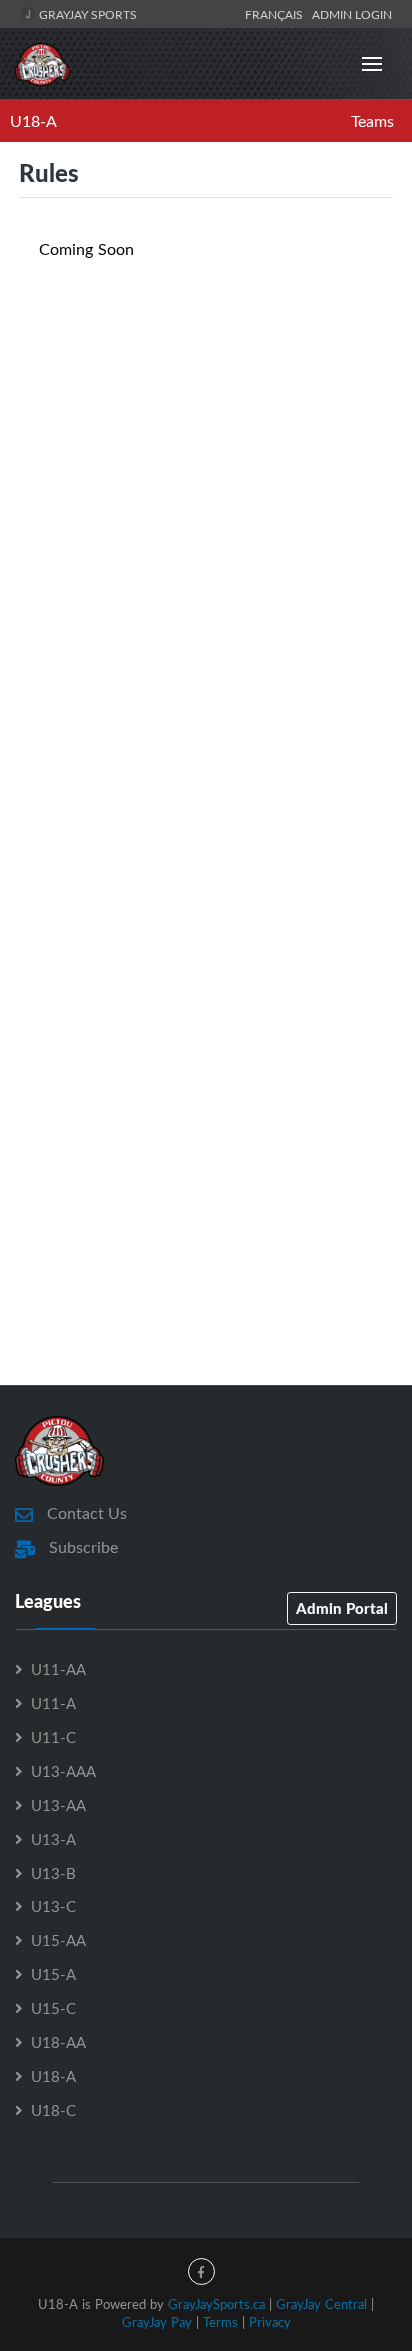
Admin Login (352, 14)
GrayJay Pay (157, 2322)
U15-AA (58, 1940)
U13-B (53, 1873)
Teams (372, 121)
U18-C (53, 2110)
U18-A (33, 121)
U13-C (53, 1906)
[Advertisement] (206, 593)
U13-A (53, 1839)
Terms (220, 2322)
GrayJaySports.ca (216, 2304)
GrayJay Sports (86, 14)
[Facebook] (201, 2271)
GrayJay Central (321, 2304)
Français (277, 14)
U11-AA (58, 1669)
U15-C (53, 2008)
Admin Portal (342, 1608)
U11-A (53, 1703)
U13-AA (58, 1805)
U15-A (53, 1974)
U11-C (53, 1737)
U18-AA (58, 2042)
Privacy (270, 2322)
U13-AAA (63, 1771)
